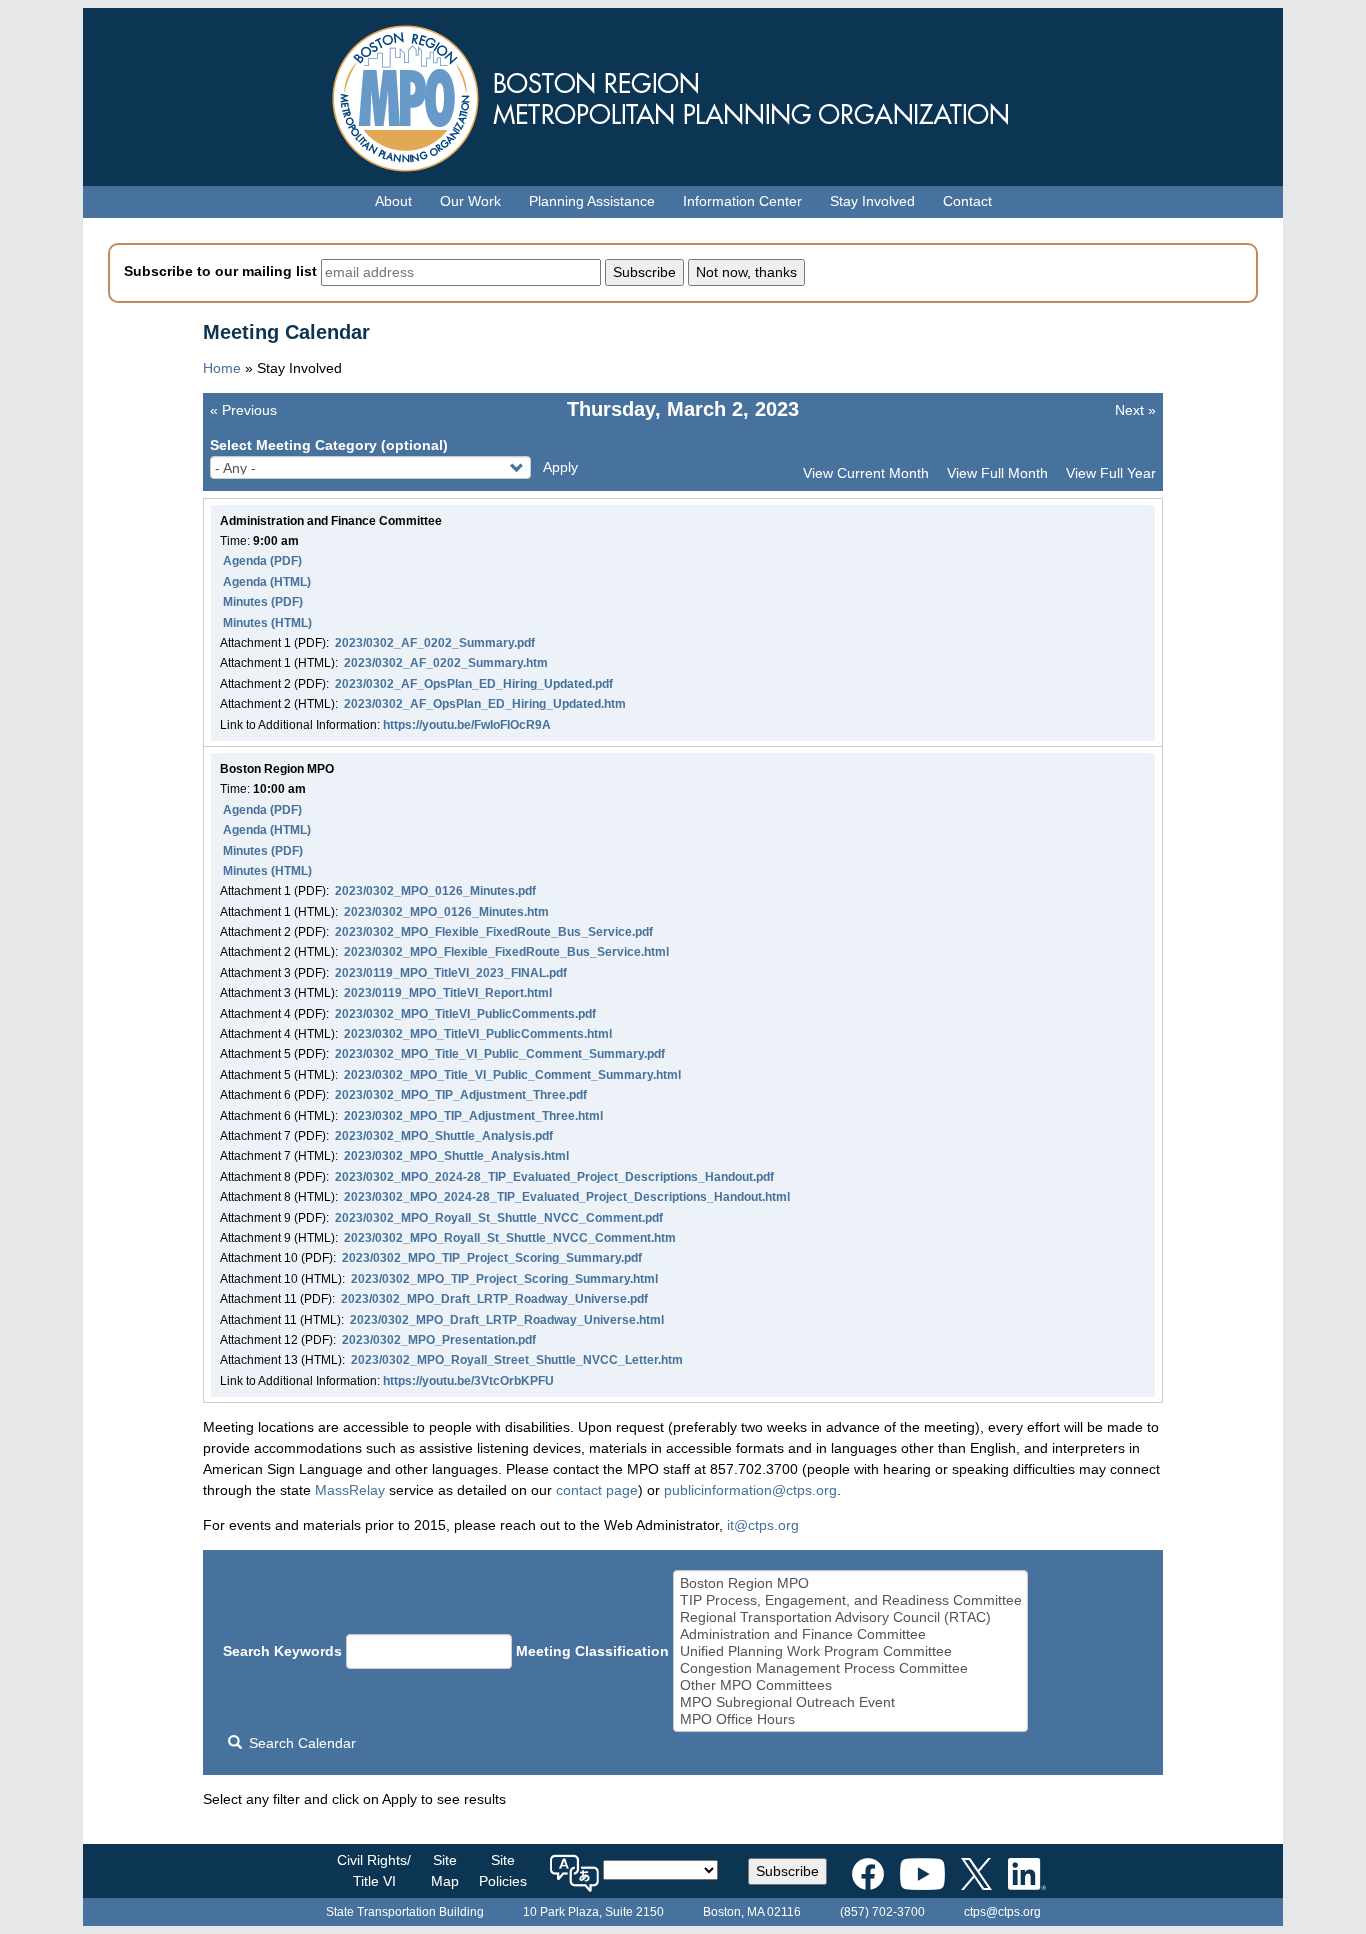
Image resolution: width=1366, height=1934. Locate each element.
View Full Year (1111, 473)
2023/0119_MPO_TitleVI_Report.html (448, 993)
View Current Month (866, 473)
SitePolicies (503, 1870)
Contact (967, 201)
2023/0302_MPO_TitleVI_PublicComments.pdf (465, 1014)
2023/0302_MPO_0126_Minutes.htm (446, 912)
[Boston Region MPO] (851, 1583)
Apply (560, 467)
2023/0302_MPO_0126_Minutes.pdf (435, 891)
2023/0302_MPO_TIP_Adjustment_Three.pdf (461, 1095)
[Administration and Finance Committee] (851, 1634)
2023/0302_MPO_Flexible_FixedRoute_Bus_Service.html (506, 952)
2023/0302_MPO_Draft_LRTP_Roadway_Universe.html (507, 1320)
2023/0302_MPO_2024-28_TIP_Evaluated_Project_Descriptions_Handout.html (567, 1197)
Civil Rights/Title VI (374, 1870)
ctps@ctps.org (1002, 1912)
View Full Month (997, 473)
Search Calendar (300, 1743)
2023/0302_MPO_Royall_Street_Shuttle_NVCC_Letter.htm (517, 1360)
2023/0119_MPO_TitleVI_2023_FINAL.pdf (451, 973)
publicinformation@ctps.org (750, 1490)
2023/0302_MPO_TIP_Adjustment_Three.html (473, 1116)
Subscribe (787, 1871)
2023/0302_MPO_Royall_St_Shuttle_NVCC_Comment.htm (510, 1238)
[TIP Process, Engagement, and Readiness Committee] (851, 1600)
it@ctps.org (763, 1525)
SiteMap (445, 1870)
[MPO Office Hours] (851, 1719)
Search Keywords (282, 1651)
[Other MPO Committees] (851, 1685)
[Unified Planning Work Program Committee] (851, 1651)
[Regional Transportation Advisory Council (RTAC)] (851, 1617)
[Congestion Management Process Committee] (851, 1668)
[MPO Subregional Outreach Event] (851, 1702)
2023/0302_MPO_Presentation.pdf (439, 1340)
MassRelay (350, 1490)
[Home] (683, 93)
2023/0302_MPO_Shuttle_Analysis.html (456, 1156)
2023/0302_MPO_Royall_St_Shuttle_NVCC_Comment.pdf (499, 1218)
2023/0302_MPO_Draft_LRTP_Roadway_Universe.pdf (494, 1299)
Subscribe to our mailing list (220, 271)
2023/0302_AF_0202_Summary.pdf (435, 643)
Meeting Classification (592, 1651)
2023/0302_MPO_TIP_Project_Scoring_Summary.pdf (492, 1258)
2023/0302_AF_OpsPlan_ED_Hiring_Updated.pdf (474, 684)
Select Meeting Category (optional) (329, 445)
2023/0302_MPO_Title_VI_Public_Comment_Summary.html (512, 1075)
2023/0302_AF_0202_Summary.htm (446, 663)
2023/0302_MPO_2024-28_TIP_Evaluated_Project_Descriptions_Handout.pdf (554, 1177)
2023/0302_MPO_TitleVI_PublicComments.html (478, 1034)
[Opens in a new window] (868, 1870)
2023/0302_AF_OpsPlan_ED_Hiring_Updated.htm (485, 704)
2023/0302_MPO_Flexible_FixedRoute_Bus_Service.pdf (494, 932)
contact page (597, 1490)
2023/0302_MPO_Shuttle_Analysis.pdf (444, 1136)
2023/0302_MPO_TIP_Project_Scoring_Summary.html (504, 1279)
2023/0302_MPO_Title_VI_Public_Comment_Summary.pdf (500, 1054)
